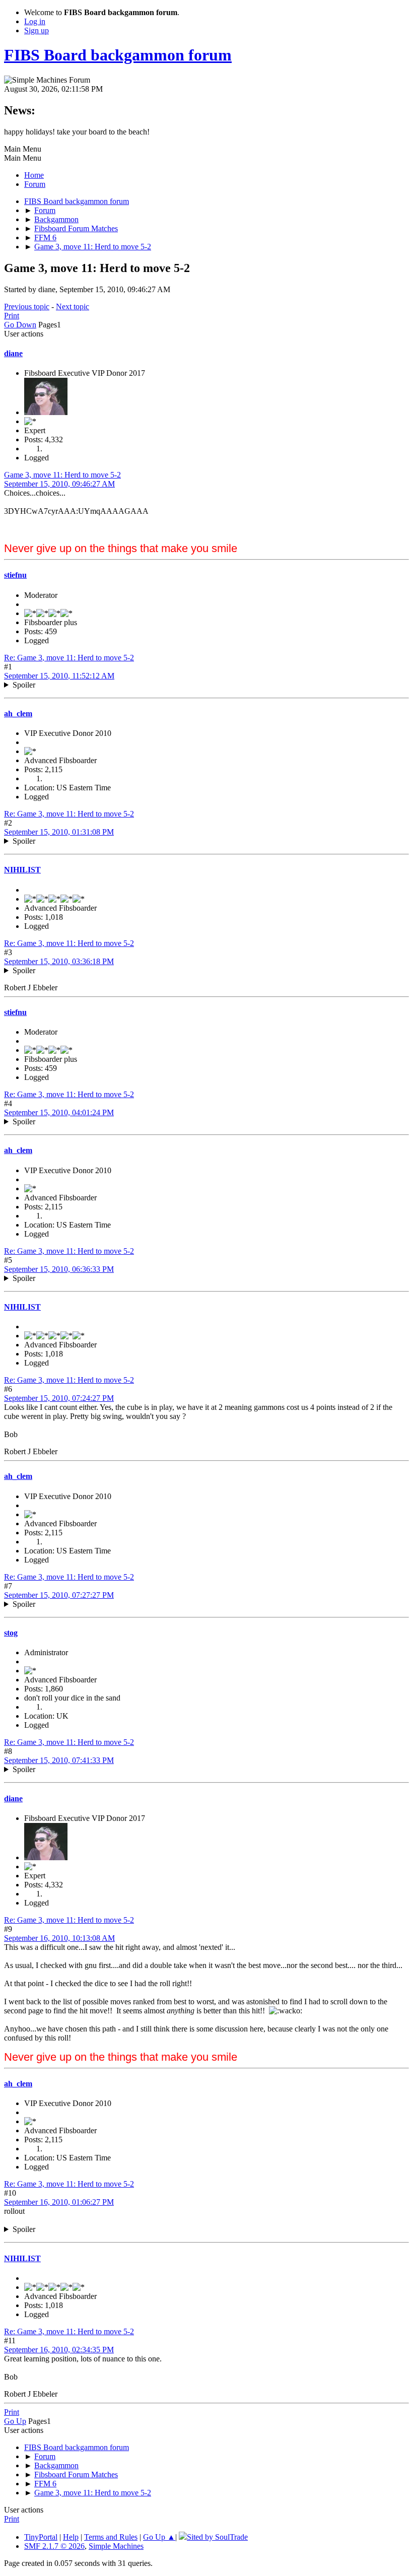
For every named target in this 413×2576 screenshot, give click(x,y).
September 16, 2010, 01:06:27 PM (59, 2202)
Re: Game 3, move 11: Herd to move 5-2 (69, 658)
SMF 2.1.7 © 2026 (54, 2546)
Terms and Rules (111, 2537)
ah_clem (18, 714)
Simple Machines (116, 2546)
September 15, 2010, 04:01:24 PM (59, 1112)
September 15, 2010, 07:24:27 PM (59, 1398)
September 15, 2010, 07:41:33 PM (59, 1760)
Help (71, 2537)
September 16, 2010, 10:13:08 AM (59, 1938)
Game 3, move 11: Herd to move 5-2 (62, 475)
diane (13, 353)
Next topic (73, 307)
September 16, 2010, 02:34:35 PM (59, 2350)
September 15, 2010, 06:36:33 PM (59, 1269)
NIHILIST (22, 870)
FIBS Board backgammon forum (118, 55)
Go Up (15, 2421)
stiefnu (15, 575)
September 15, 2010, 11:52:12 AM (59, 676)
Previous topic (27, 307)
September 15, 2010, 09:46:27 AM (59, 484)
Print (12, 316)
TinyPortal (41, 2537)
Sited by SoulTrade (217, 2537)
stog (11, 1633)
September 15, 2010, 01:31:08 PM (59, 832)
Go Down (20, 325)
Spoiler (24, 685)
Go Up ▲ (159, 2537)
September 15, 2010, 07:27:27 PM (59, 1595)
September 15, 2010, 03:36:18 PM (59, 961)
